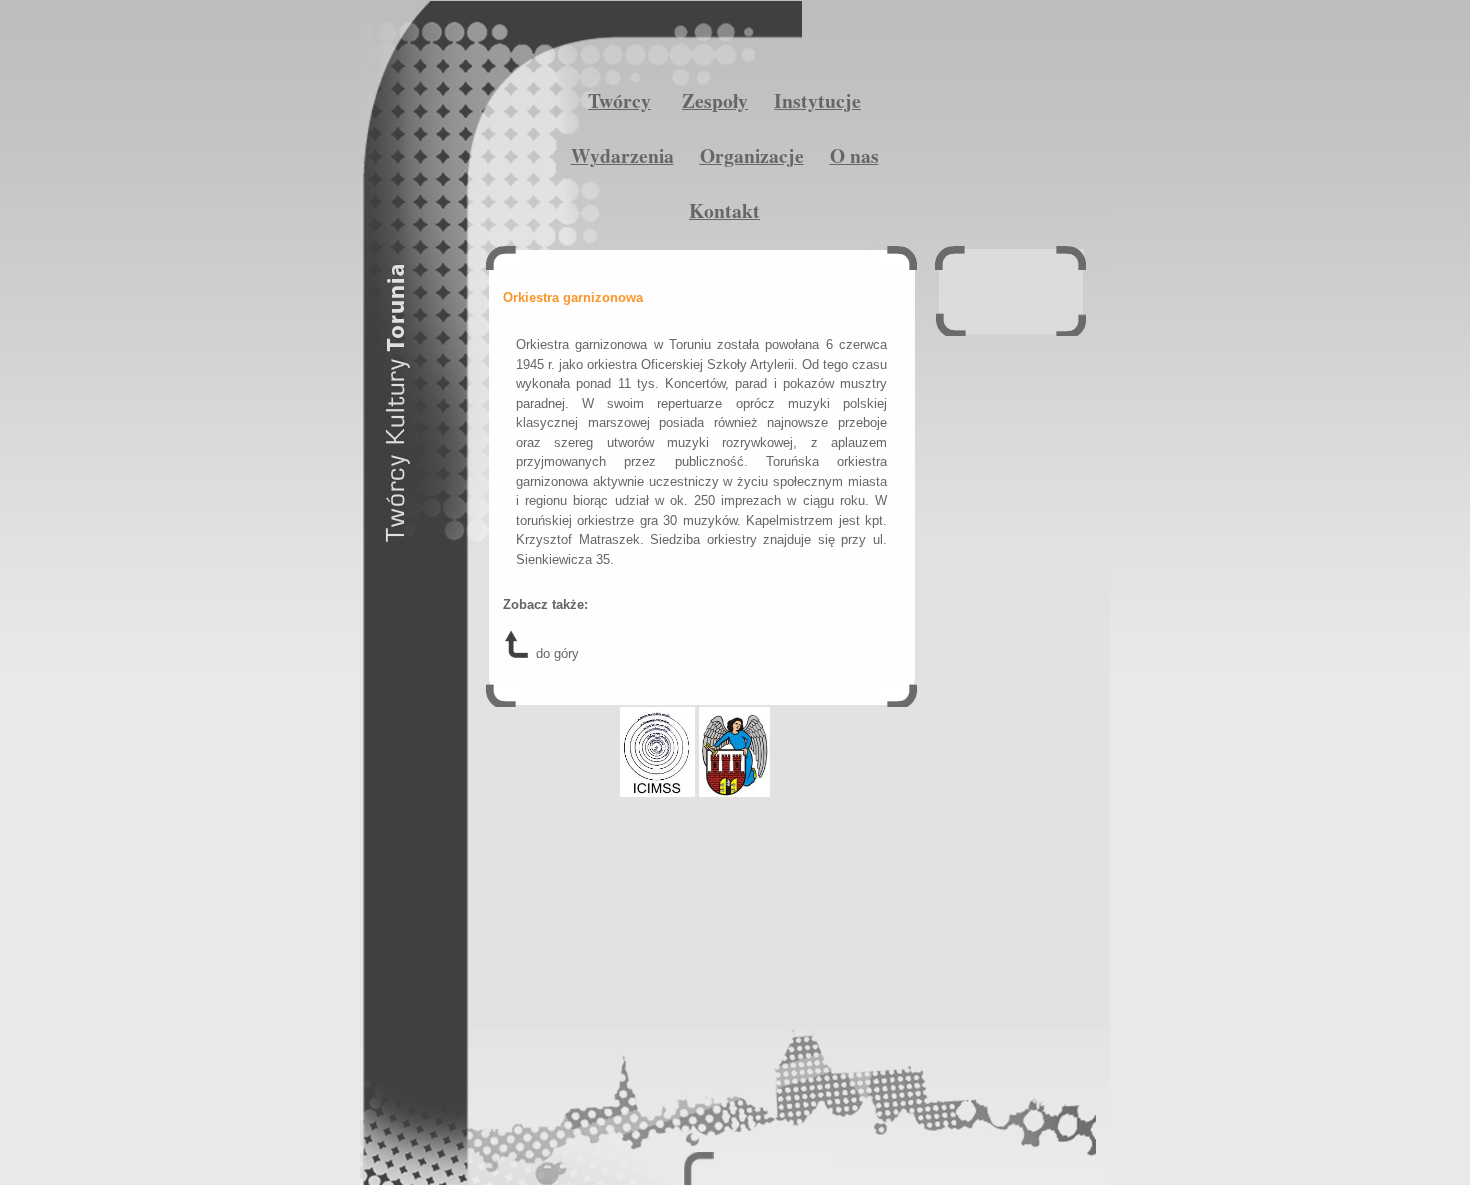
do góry (555, 653)
